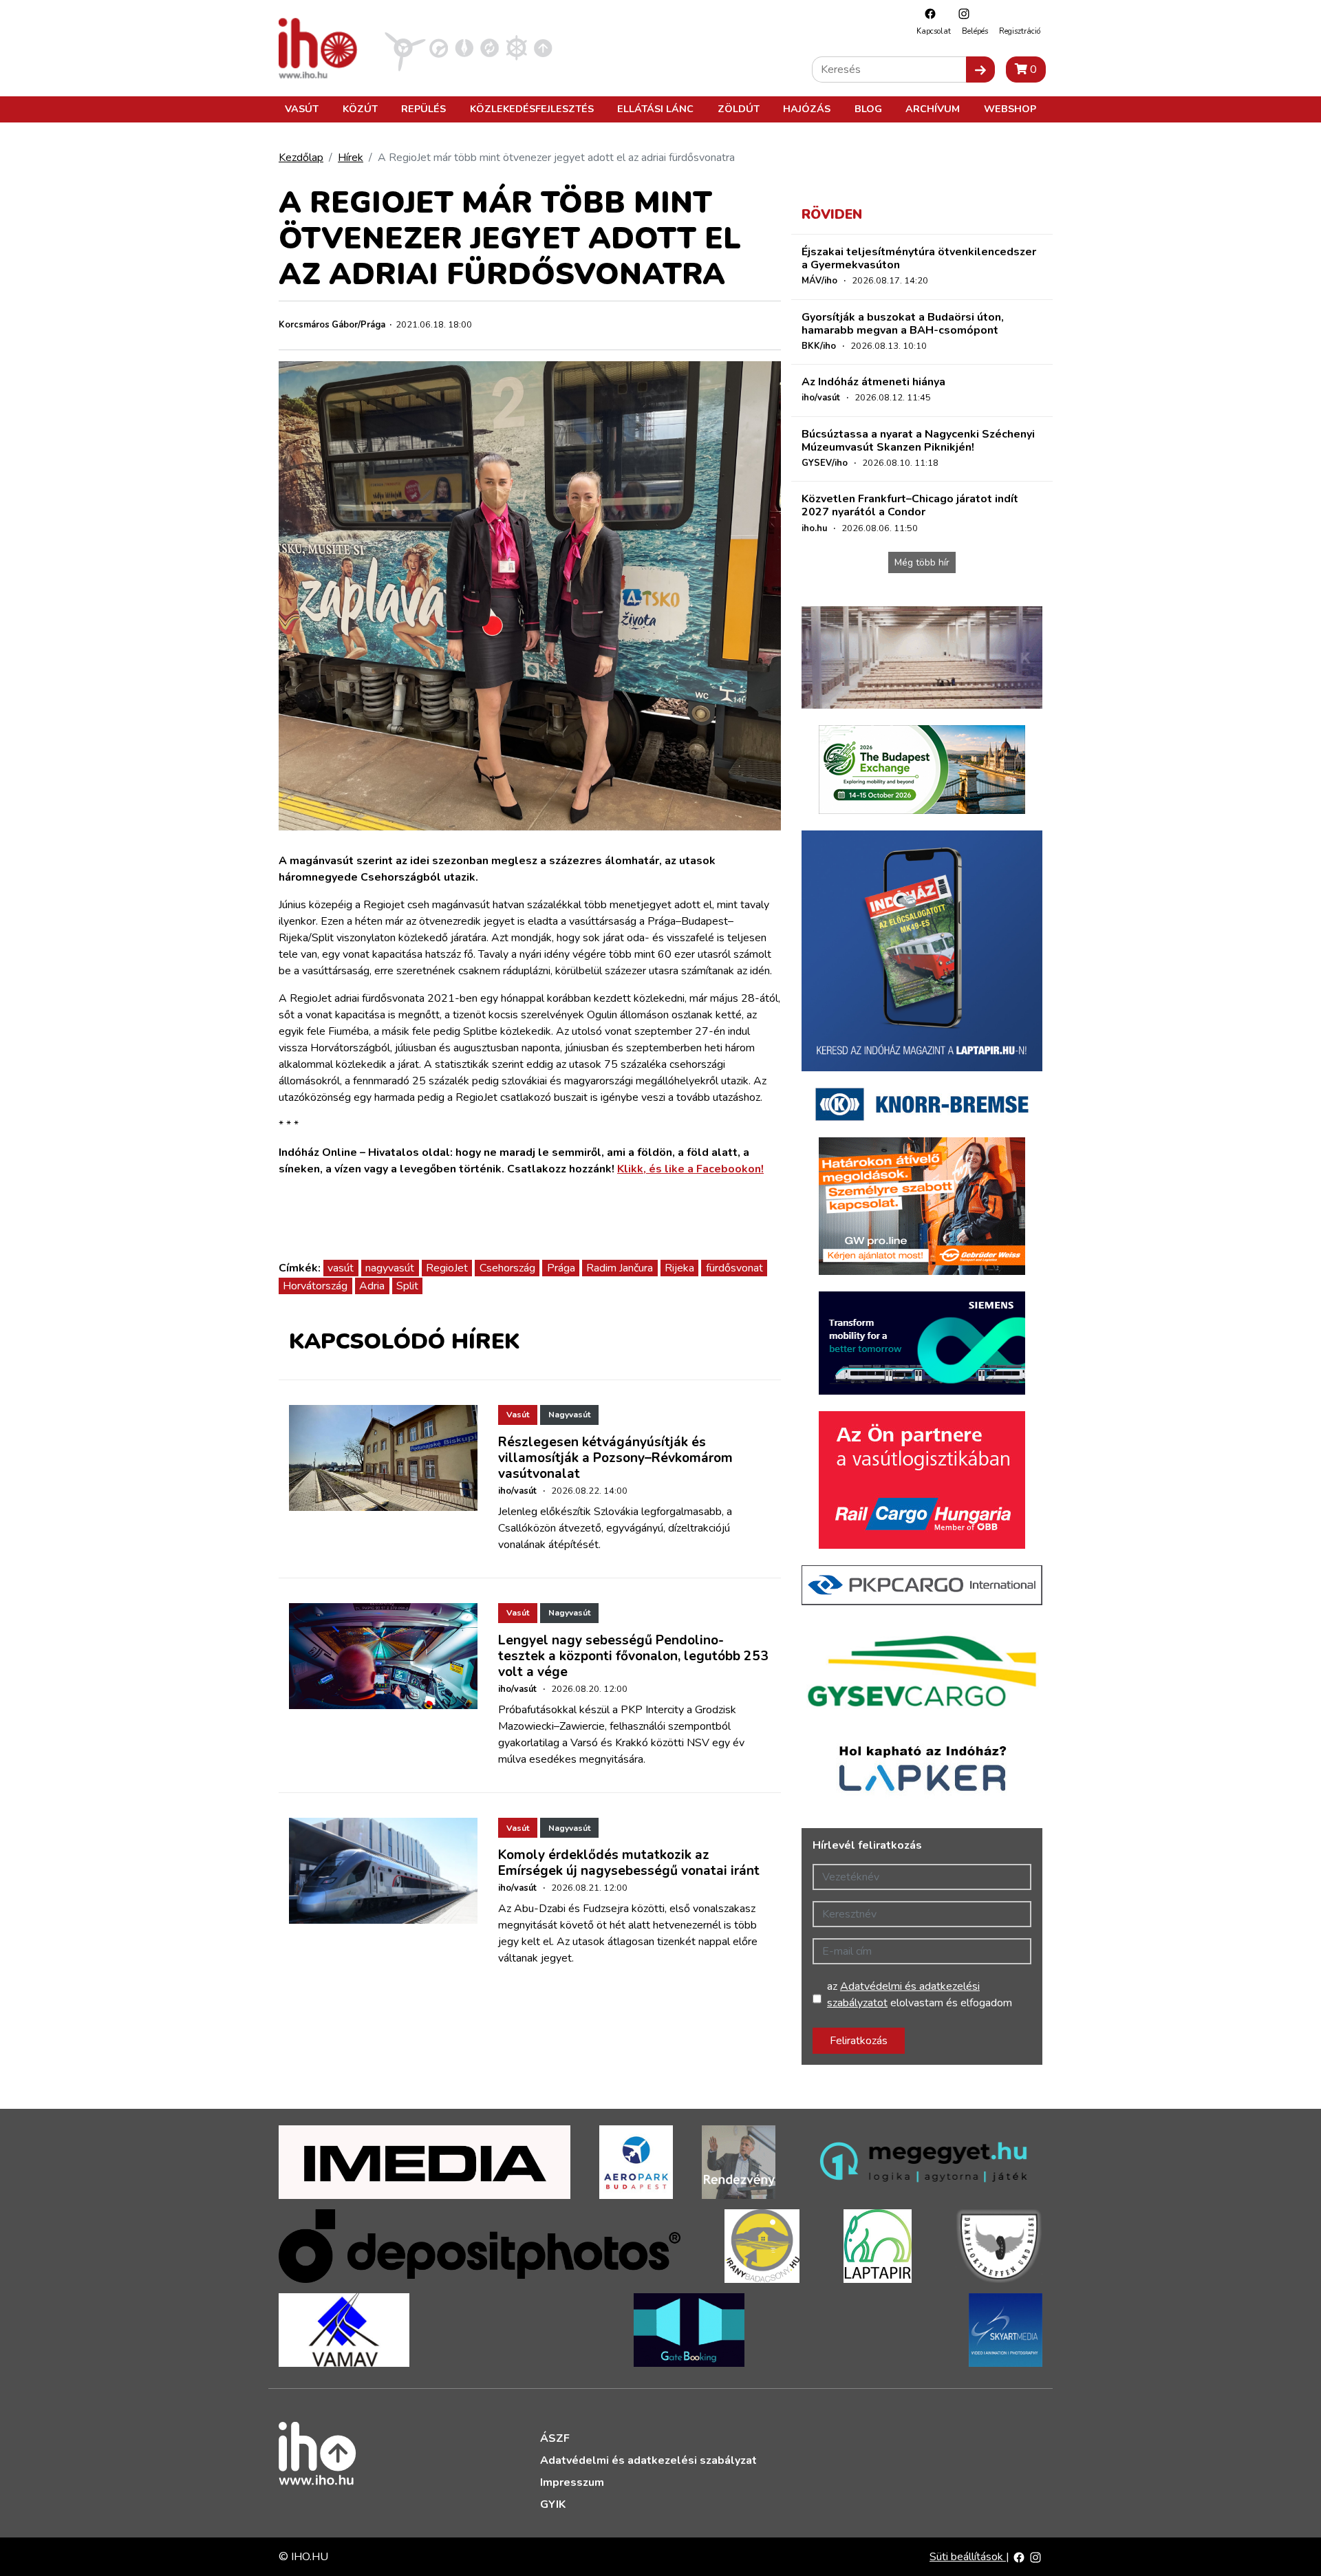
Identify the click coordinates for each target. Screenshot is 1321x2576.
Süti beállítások (968, 2557)
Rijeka (679, 1268)
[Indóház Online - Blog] (464, 47)
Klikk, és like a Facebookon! (690, 1169)
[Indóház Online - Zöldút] (490, 47)
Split (407, 1286)
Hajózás (807, 109)
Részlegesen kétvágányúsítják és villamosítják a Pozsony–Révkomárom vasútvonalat (615, 1458)
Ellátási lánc (655, 109)
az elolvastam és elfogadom (920, 1995)
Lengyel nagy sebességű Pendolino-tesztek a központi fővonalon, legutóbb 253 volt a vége (633, 1656)
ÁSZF (555, 2438)
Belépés (975, 31)
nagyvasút (390, 1268)
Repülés (423, 109)
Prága (561, 1268)
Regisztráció (1020, 31)
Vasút (302, 109)
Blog (868, 109)
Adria (372, 1286)
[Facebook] (927, 13)
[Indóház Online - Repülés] (405, 47)
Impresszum (572, 2482)
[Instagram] (960, 13)
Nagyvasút (569, 1415)
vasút (341, 1268)
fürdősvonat (734, 1268)
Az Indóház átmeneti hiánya (873, 382)
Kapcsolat (934, 31)
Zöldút (739, 109)
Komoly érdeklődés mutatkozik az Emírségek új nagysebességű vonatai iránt (629, 1863)
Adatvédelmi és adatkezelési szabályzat (648, 2460)
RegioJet (447, 1268)
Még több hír (922, 562)
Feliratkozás (859, 2041)
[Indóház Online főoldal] (543, 47)
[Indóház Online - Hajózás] (516, 47)
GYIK (553, 2504)
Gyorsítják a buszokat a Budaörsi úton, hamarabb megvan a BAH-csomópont (903, 324)
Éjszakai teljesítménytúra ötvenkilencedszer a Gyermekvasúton (919, 258)
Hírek (351, 158)
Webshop (1010, 109)
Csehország (507, 1268)
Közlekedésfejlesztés (532, 109)
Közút (360, 109)
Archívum (933, 109)
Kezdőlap (301, 158)
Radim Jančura (620, 1268)
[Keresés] (980, 69)
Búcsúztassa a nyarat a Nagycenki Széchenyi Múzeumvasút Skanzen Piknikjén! (918, 441)
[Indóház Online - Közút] (439, 47)
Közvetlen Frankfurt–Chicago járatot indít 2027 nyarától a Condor (910, 505)
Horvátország (315, 1286)
